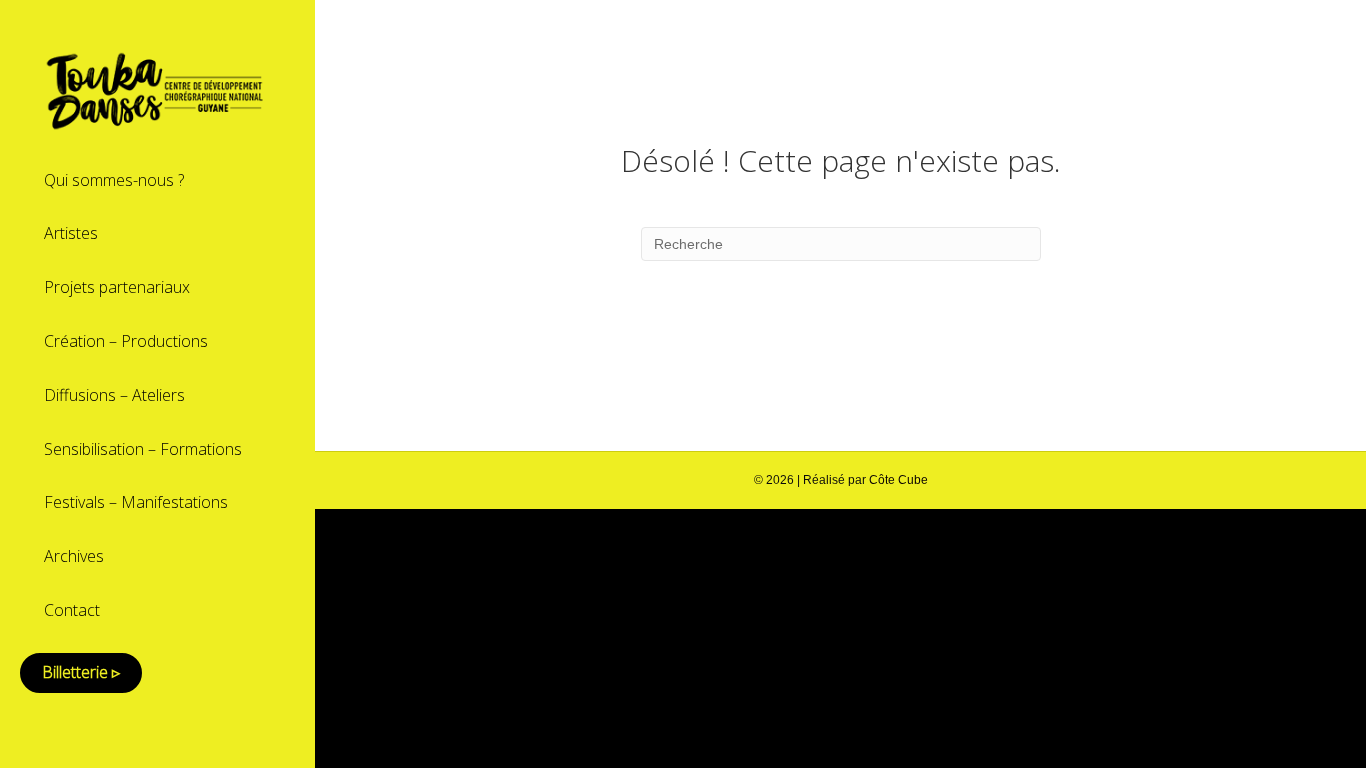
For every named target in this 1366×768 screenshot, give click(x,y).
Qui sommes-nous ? (114, 180)
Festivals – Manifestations (136, 502)
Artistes (71, 233)
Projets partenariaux (117, 287)
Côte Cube (898, 480)
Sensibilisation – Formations (143, 449)
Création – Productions (126, 341)
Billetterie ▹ (81, 672)
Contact (72, 610)
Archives (74, 556)
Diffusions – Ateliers (114, 395)
